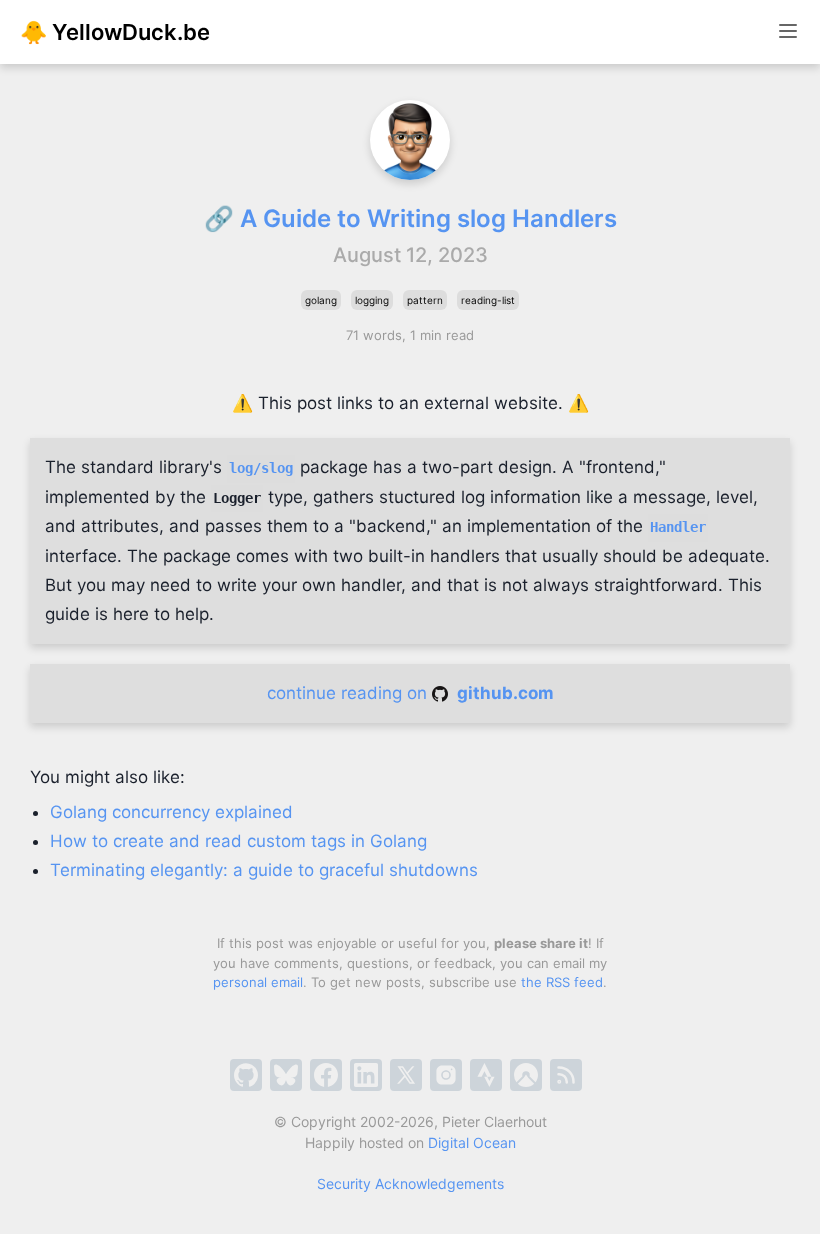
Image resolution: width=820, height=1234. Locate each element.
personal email (258, 982)
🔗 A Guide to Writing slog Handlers (410, 218)
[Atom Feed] (566, 1075)
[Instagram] (446, 1075)
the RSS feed (562, 982)
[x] (406, 1075)
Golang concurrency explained (171, 812)
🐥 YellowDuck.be (115, 32)
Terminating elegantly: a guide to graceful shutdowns (264, 870)
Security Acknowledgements (410, 1183)
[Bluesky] (286, 1075)
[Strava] (486, 1075)
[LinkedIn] (366, 1075)
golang (321, 300)
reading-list (488, 300)
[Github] (246, 1075)
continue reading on (410, 693)
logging (372, 300)
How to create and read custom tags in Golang (238, 841)
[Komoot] (526, 1075)
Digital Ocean (472, 1142)
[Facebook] (326, 1075)
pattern (425, 300)
